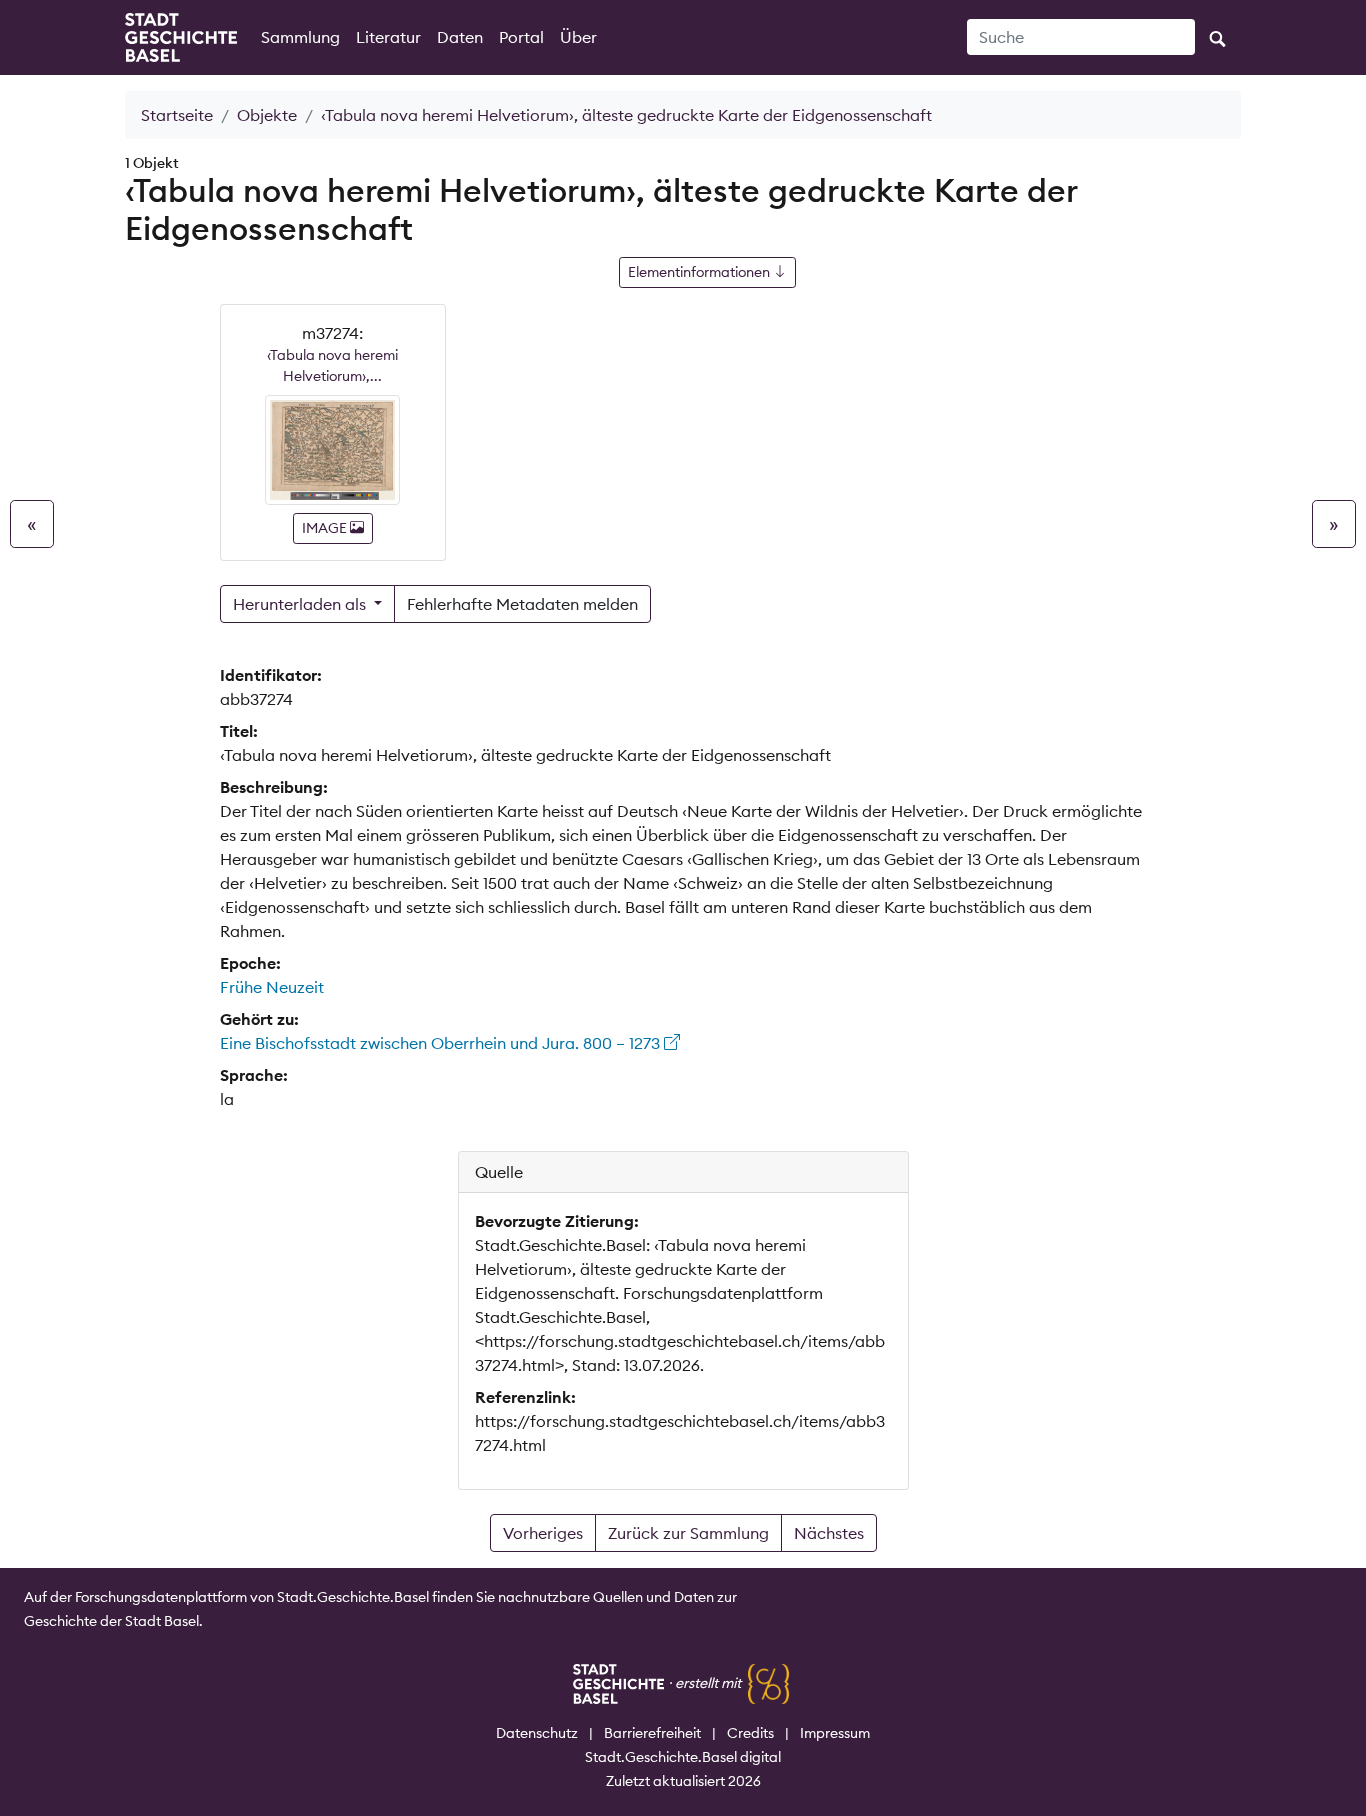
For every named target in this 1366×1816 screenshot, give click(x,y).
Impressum (835, 1733)
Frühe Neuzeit (272, 987)
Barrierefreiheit (652, 1733)
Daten (460, 37)
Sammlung (300, 37)
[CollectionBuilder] (768, 1683)
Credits (750, 1733)
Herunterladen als (301, 604)
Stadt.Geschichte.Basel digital (683, 1757)
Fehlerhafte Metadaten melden (522, 604)
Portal (521, 37)
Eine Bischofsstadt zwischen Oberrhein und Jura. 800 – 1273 (442, 1043)
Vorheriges (543, 1533)
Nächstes (829, 1533)
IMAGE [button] (326, 528)
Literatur (388, 37)
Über (578, 37)
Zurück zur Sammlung (688, 1533)
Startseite (177, 115)
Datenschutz (537, 1733)
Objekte (267, 115)
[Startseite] (181, 37)
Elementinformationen (700, 272)
